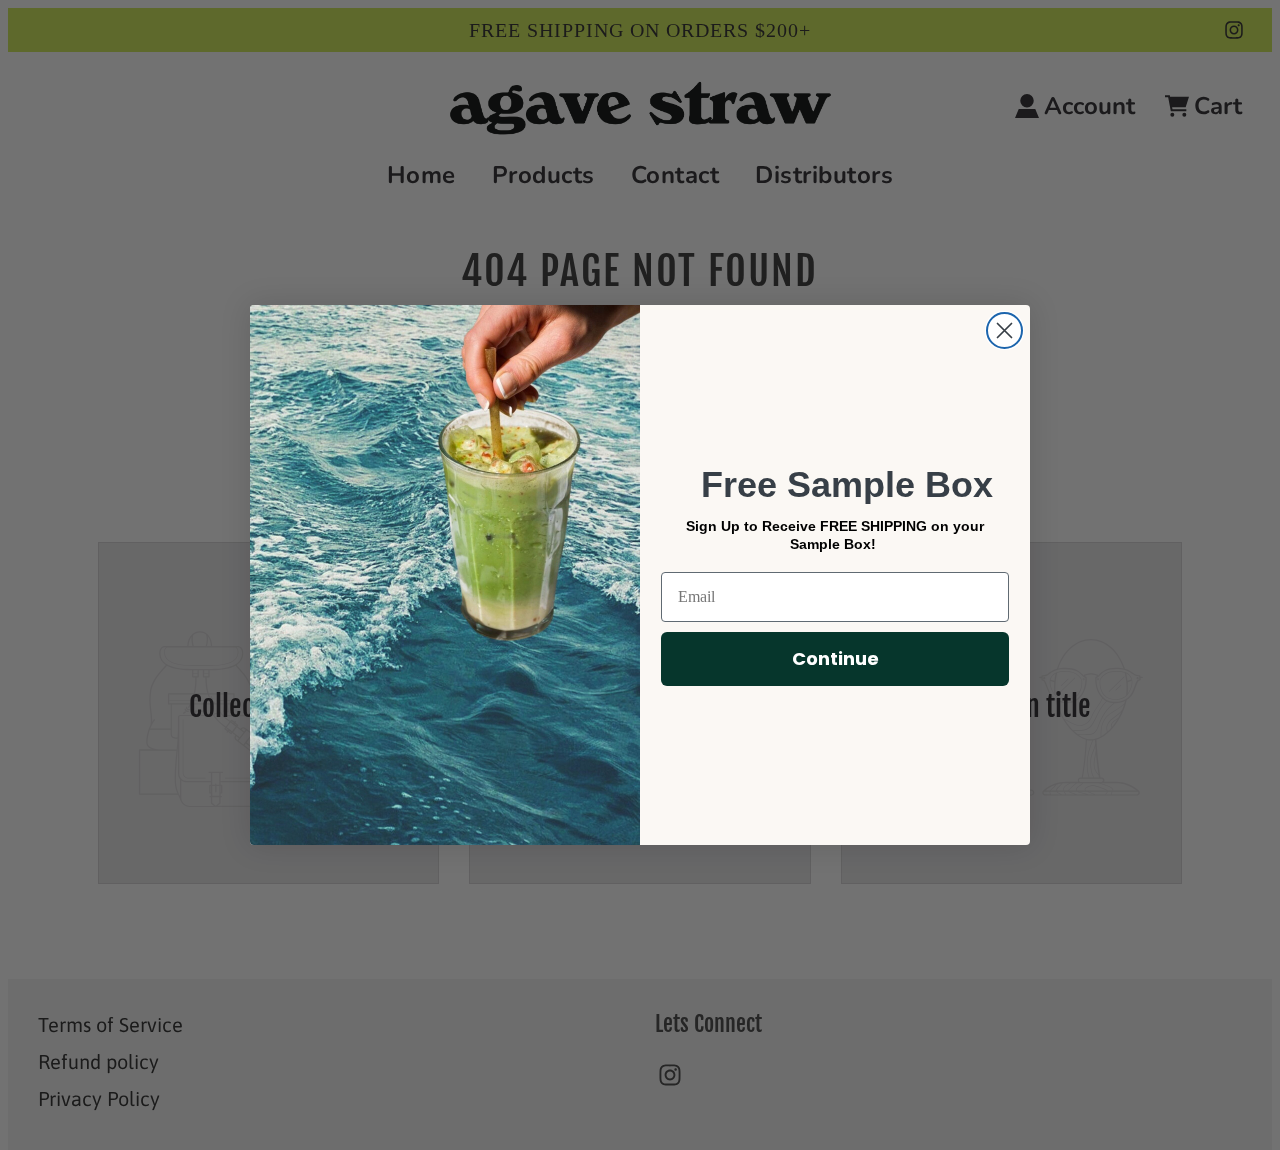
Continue (835, 658)
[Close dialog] (1004, 330)
